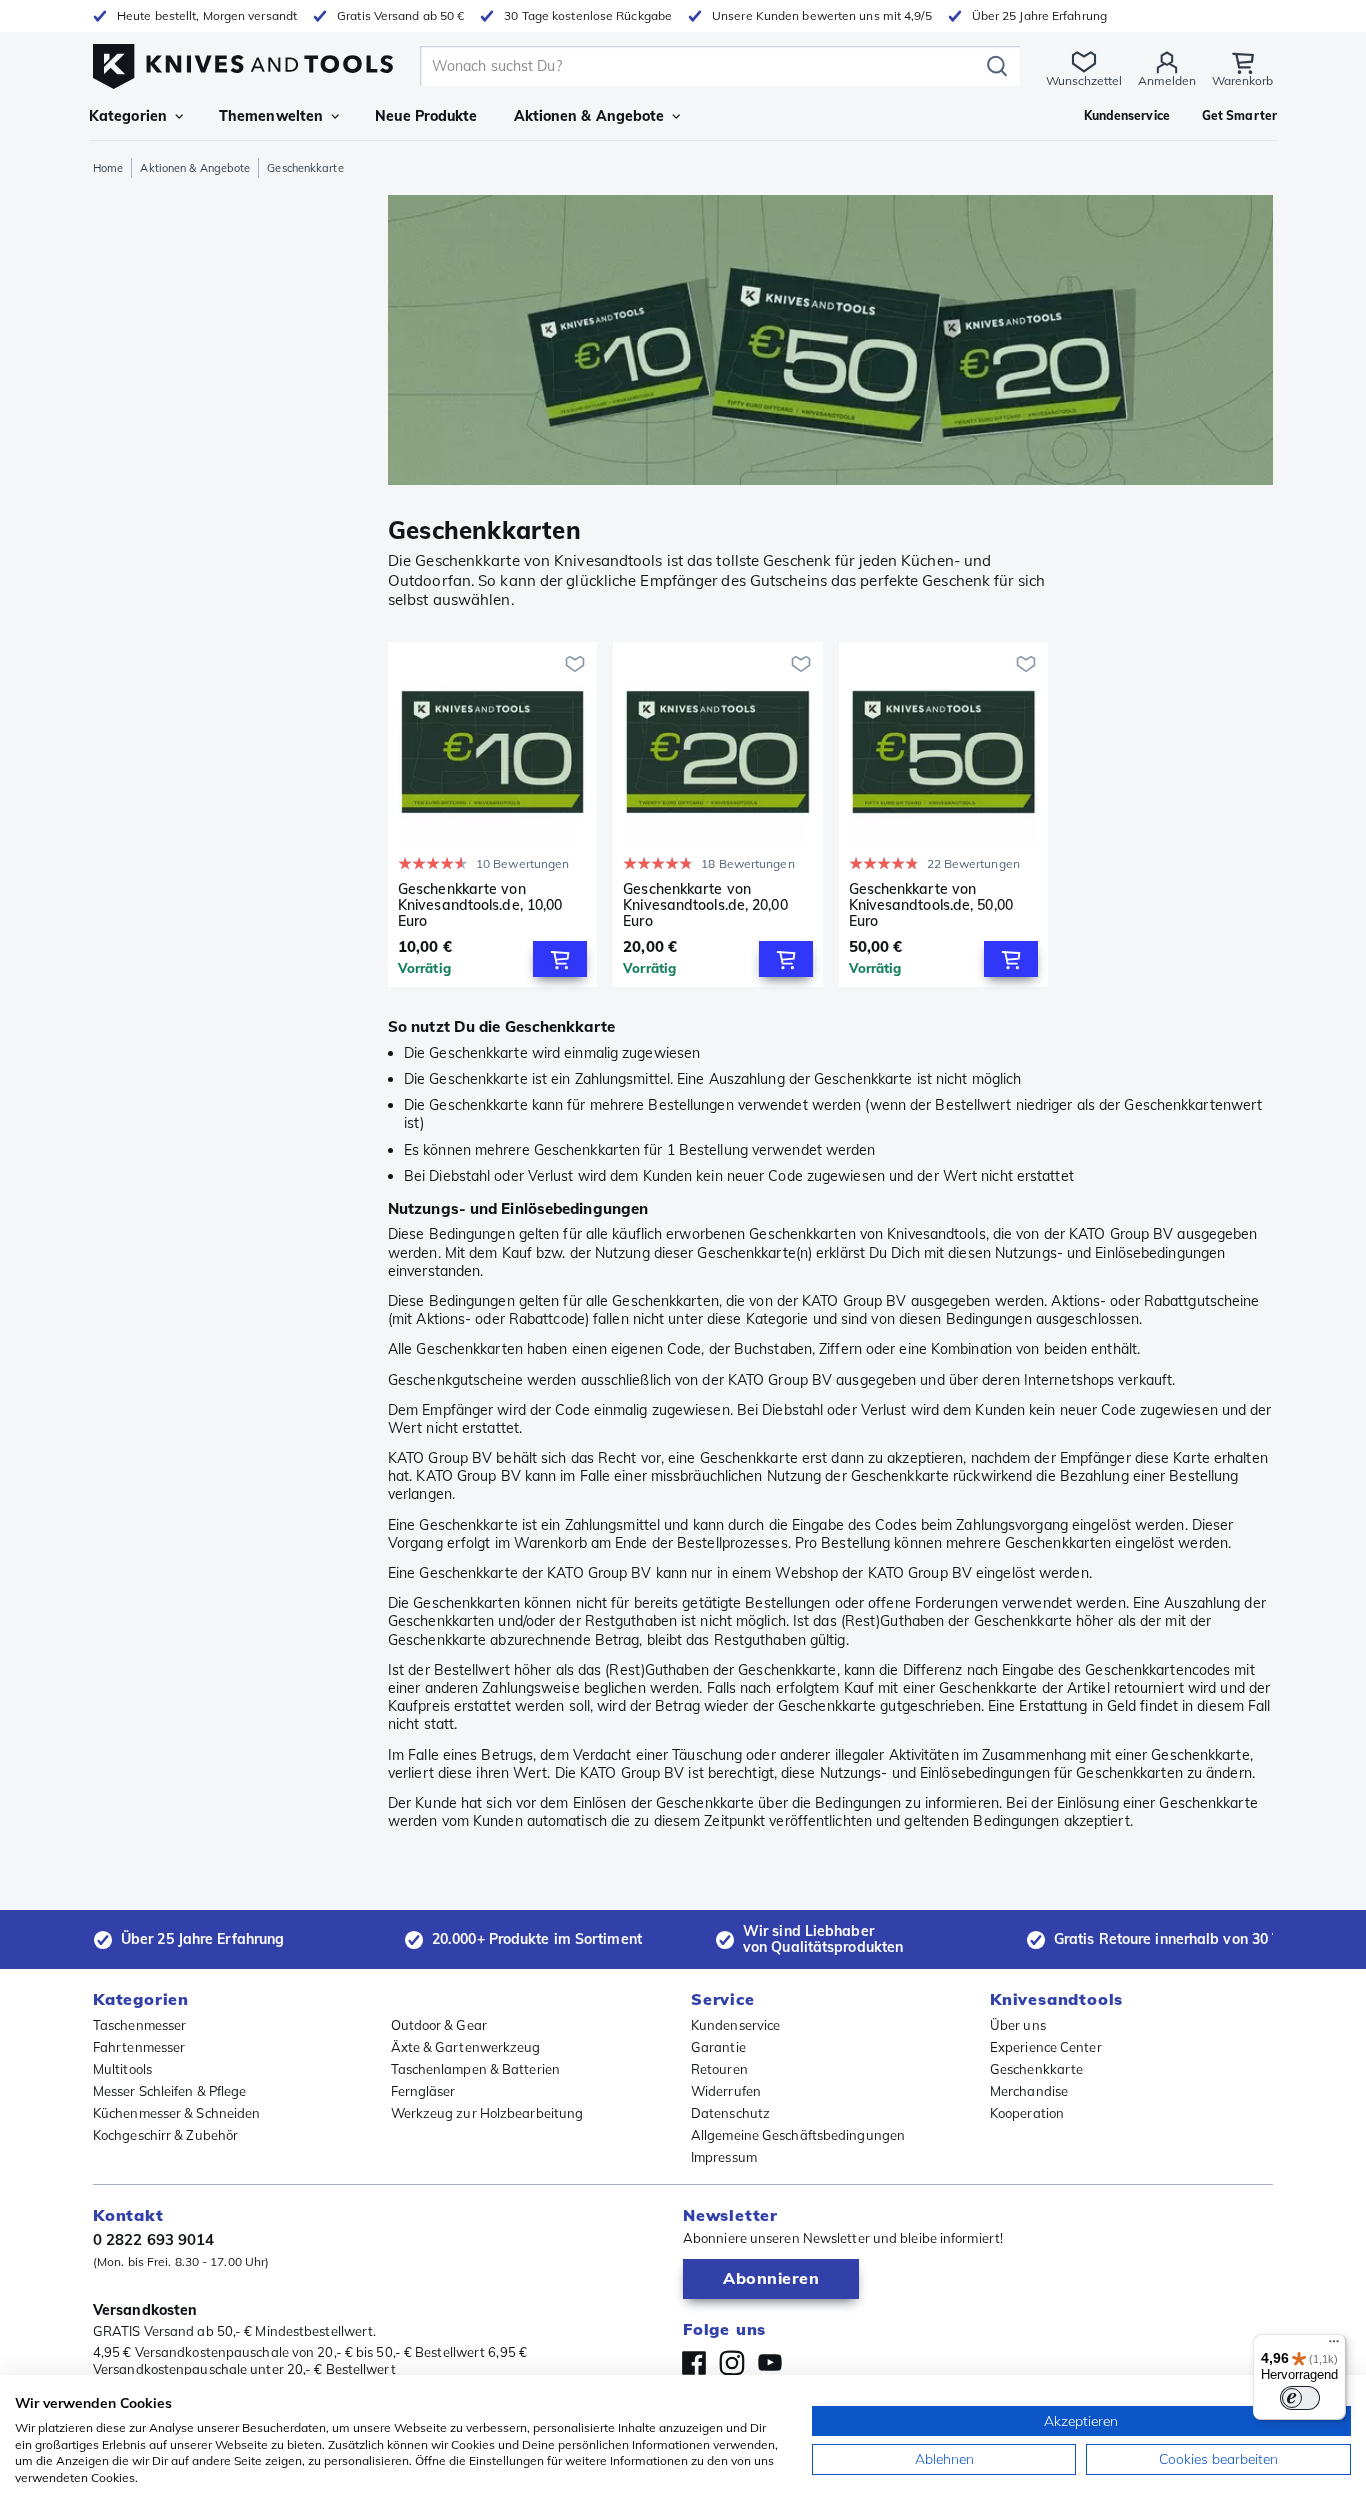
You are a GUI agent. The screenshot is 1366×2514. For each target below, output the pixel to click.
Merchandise (1029, 2091)
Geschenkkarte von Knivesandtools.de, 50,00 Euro (931, 905)
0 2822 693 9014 (154, 2239)
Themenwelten (271, 116)
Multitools (122, 2069)
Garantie (718, 2047)
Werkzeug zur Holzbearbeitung (487, 2113)
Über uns (1018, 2025)
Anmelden (1167, 80)
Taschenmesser (139, 2025)
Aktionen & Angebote (589, 116)
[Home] (243, 61)
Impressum (724, 2157)
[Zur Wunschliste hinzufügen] (575, 664)
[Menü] (1334, 2346)
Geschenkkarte (1036, 2069)
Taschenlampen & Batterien (476, 2069)
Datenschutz (730, 2113)
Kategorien (128, 116)
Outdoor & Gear (439, 2025)
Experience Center (1046, 2047)
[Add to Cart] (560, 959)
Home (108, 168)
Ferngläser (423, 2091)
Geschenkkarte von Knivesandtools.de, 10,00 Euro (480, 905)
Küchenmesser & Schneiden (176, 2113)
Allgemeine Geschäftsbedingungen (798, 2135)
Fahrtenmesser (139, 2047)
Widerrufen (726, 2091)
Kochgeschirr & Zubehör (165, 2135)
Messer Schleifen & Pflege (170, 2091)
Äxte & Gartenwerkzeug (466, 2047)
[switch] (1300, 2398)
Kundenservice (735, 2025)
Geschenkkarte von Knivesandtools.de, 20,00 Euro (705, 905)
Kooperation (1027, 2113)
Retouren (719, 2069)
